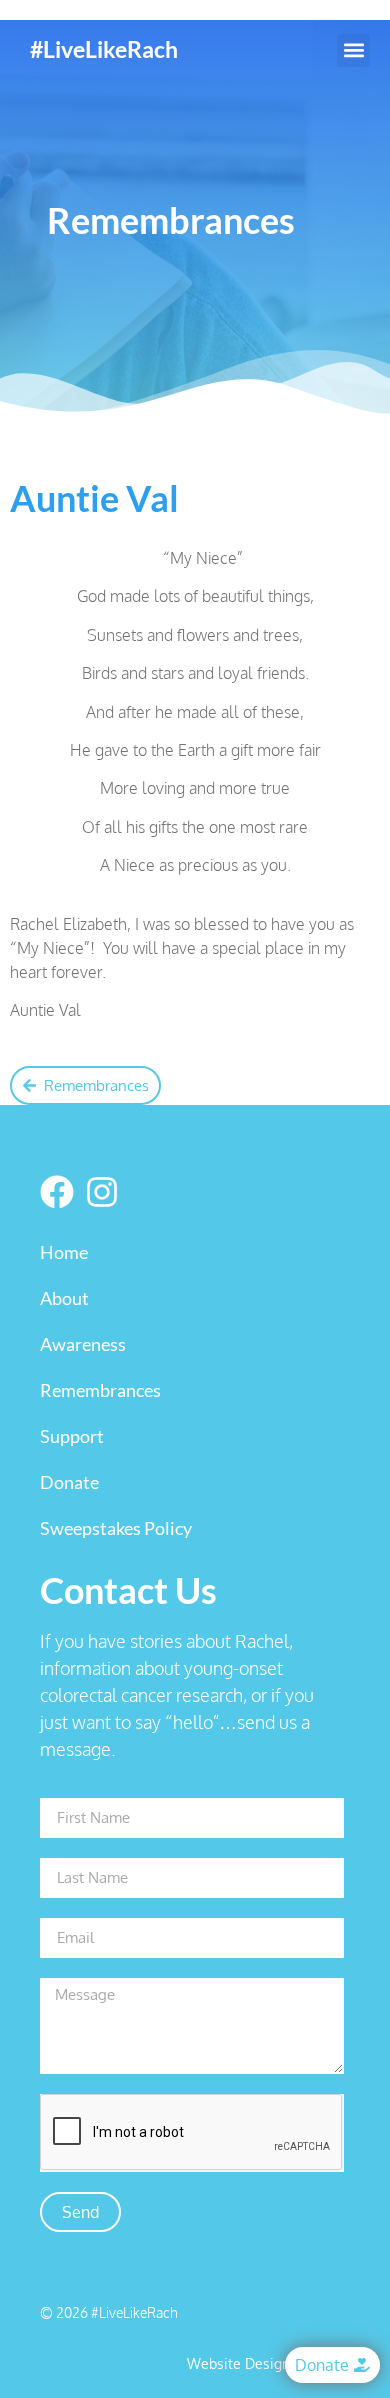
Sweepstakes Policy (116, 1528)
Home (64, 1252)
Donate (69, 1482)
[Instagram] (102, 1192)
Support (72, 1436)
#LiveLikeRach (104, 49)
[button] (353, 50)
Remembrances (100, 1390)
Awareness (83, 1344)
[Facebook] (57, 1192)
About (64, 1298)
